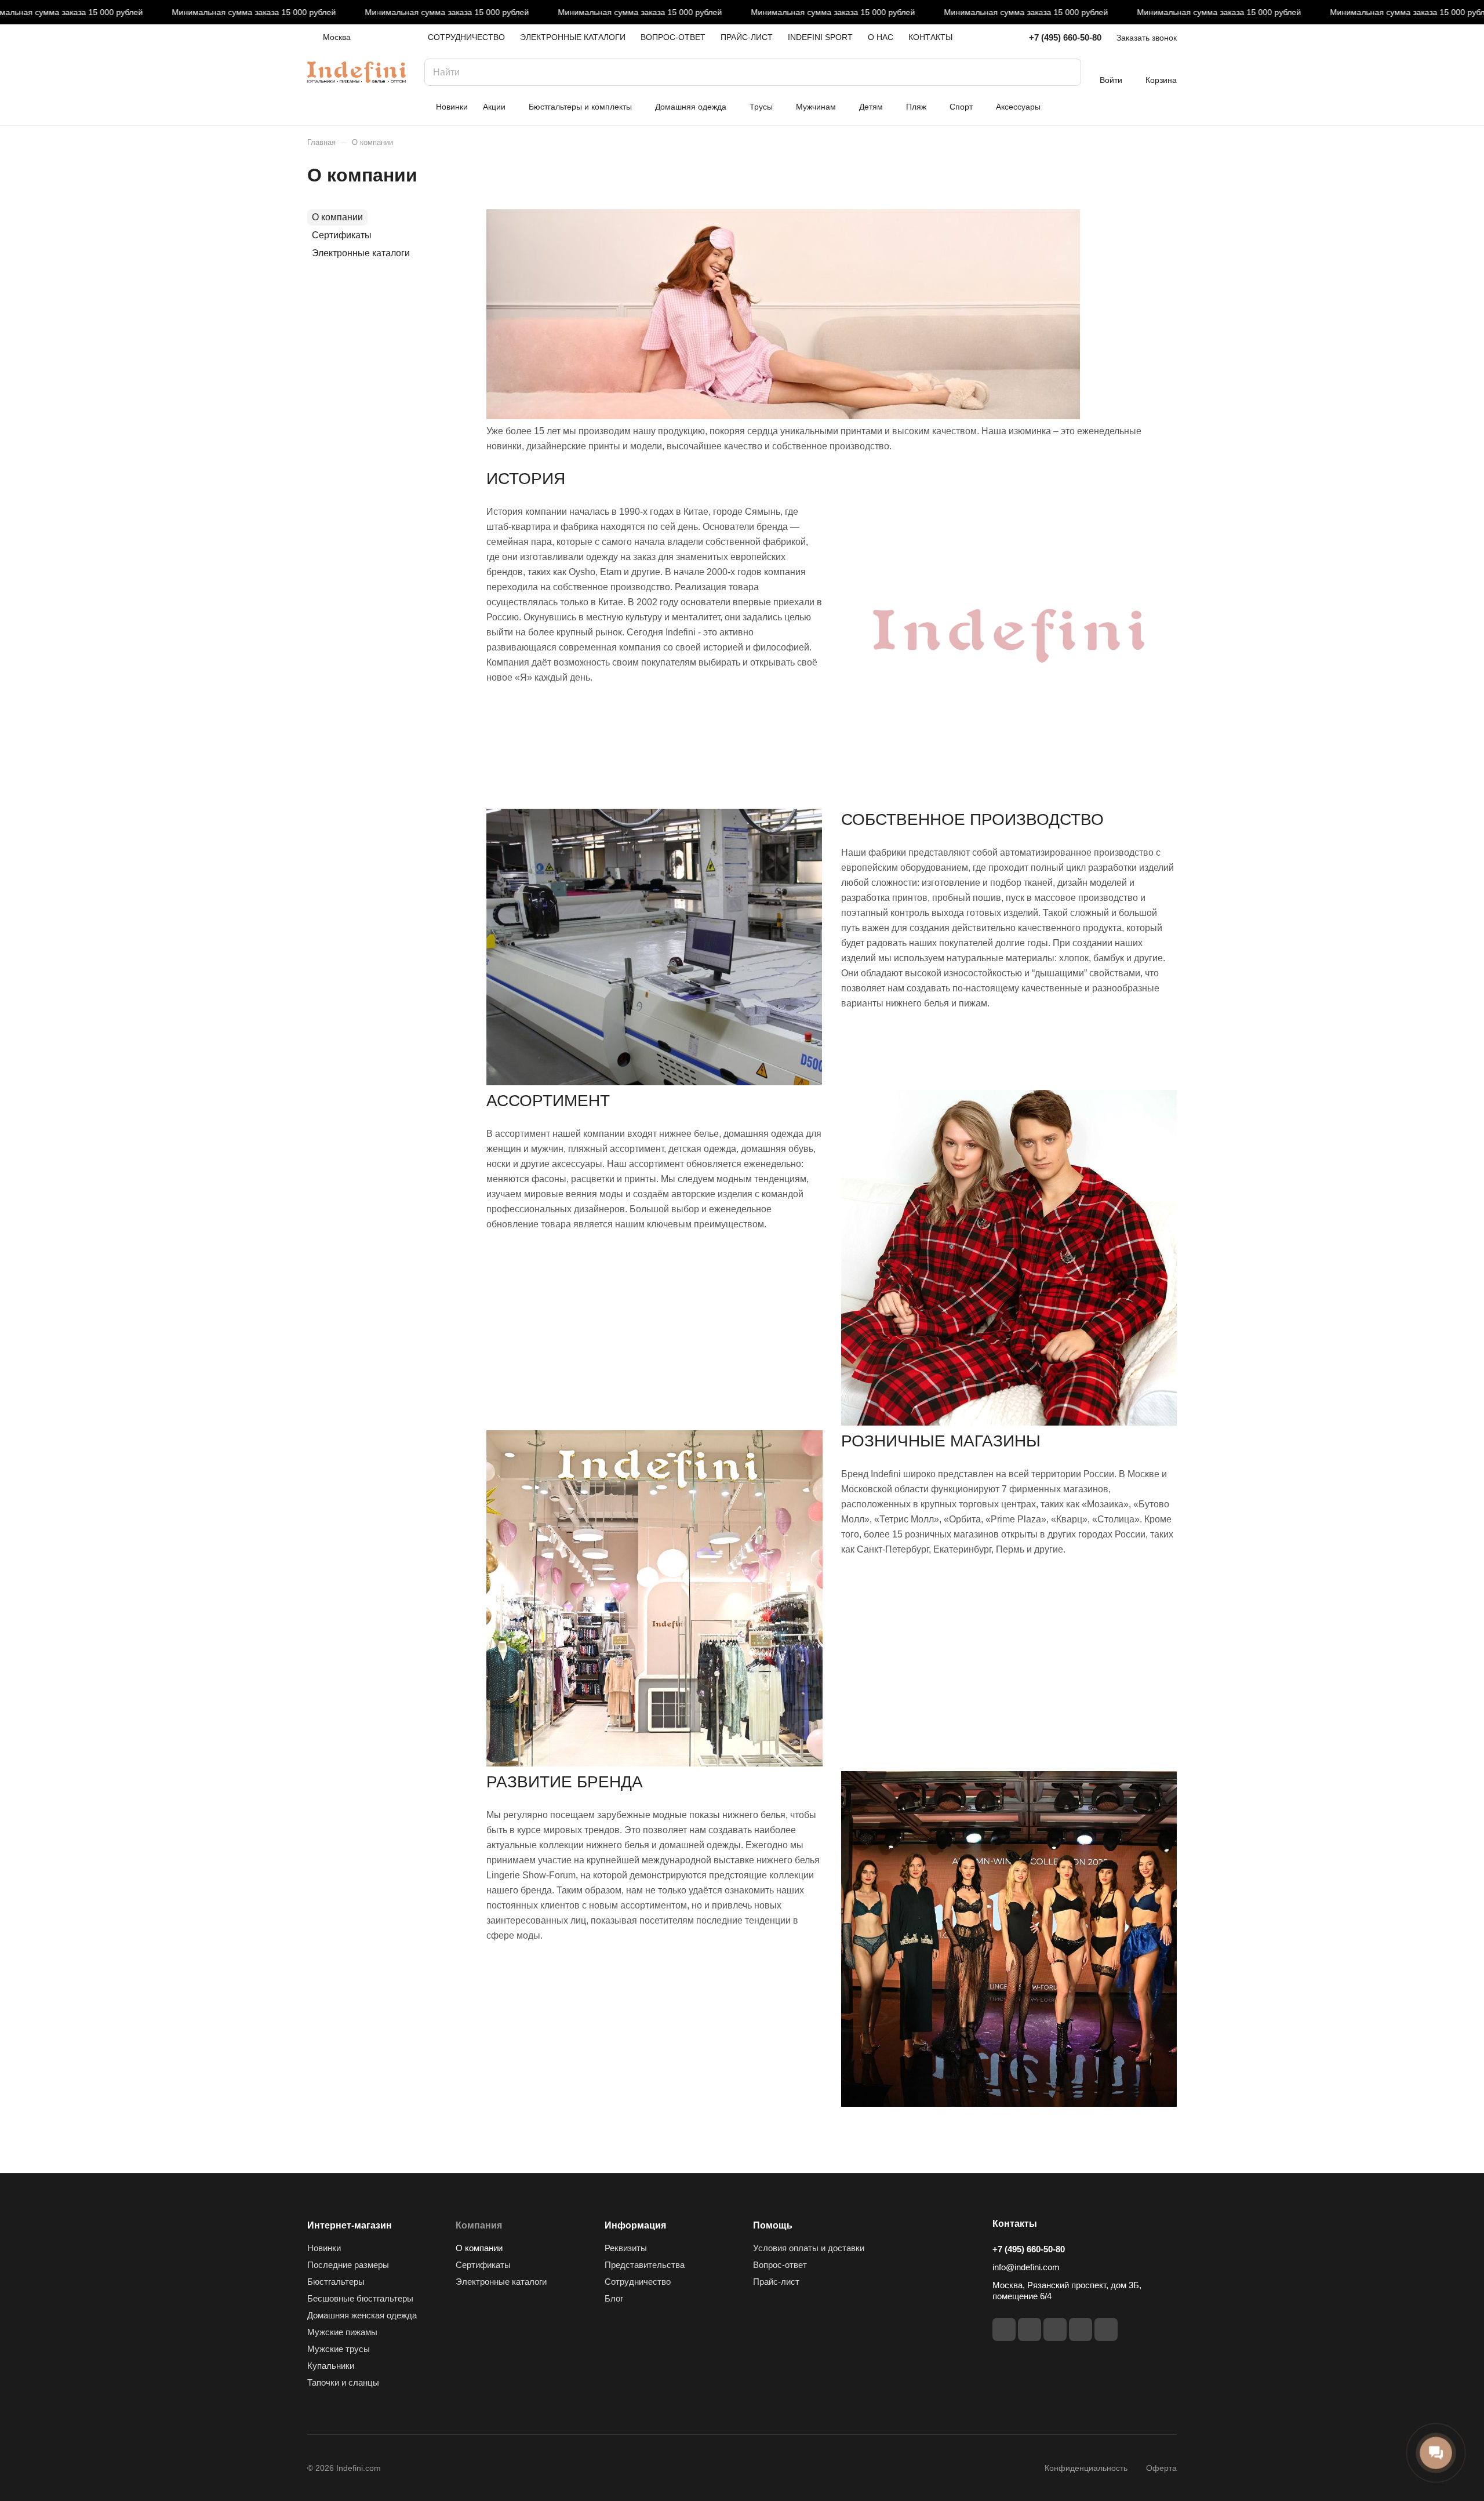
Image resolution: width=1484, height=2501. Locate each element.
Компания (479, 2225)
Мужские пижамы (342, 2332)
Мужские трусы (339, 2349)
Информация (635, 2225)
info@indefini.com (1026, 2267)
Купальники (331, 2366)
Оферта (1161, 2468)
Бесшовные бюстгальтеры (360, 2298)
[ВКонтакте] (1004, 2329)
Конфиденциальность (1086, 2468)
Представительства (645, 2265)
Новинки (324, 2248)
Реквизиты (626, 2248)
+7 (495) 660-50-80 (1065, 37)
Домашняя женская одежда (362, 2315)
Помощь (773, 2225)
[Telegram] (1030, 2329)
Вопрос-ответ (780, 2265)
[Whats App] (1081, 2329)
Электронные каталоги (361, 253)
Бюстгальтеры (336, 2282)
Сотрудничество (638, 2282)
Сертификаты (342, 235)
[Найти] (1067, 72)
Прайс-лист (776, 2282)
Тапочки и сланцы (343, 2382)
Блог (614, 2298)
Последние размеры (348, 2265)
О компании (337, 217)
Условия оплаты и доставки (809, 2248)
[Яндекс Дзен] (1106, 2329)
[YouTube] (1055, 2329)
